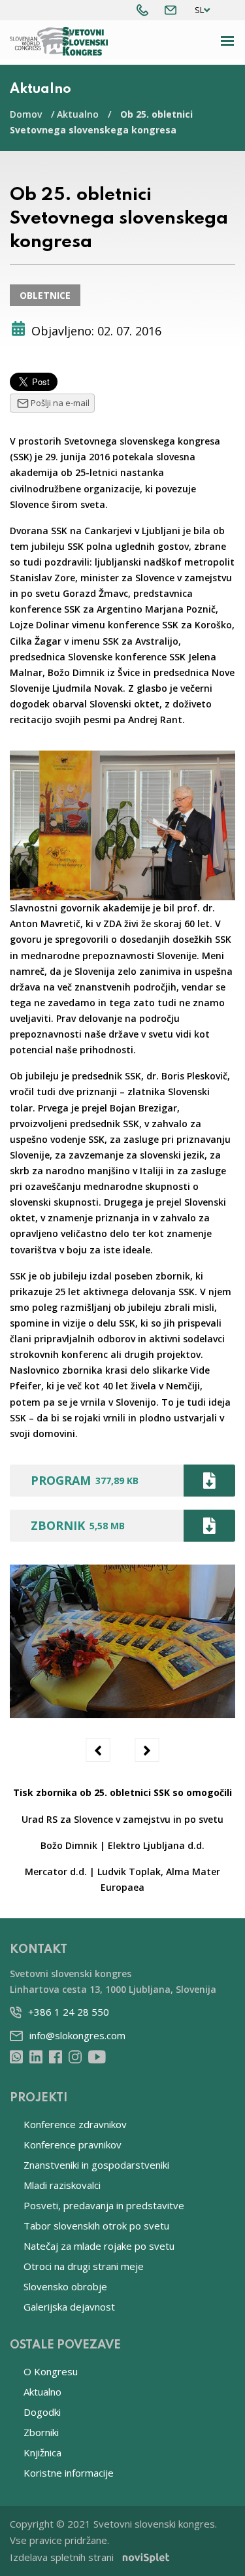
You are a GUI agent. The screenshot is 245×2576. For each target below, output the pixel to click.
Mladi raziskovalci (62, 2185)
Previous (98, 1750)
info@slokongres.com (77, 2035)
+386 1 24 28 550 (69, 2012)
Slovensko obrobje (65, 2286)
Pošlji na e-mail (60, 403)
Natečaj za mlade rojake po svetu (99, 2246)
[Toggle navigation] (228, 41)
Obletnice (45, 295)
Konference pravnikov (73, 2144)
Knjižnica (42, 2452)
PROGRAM (85, 1480)
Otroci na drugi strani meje (84, 2266)
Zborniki (41, 2432)
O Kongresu (51, 2371)
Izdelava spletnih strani (62, 2557)
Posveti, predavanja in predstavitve (104, 2205)
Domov (26, 114)
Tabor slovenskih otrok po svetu (96, 2226)
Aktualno (78, 114)
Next (147, 1750)
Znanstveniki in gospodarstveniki (96, 2165)
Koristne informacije (69, 2473)
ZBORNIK (78, 1525)
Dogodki (42, 2412)
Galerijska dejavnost (69, 2307)
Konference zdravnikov (75, 2124)
